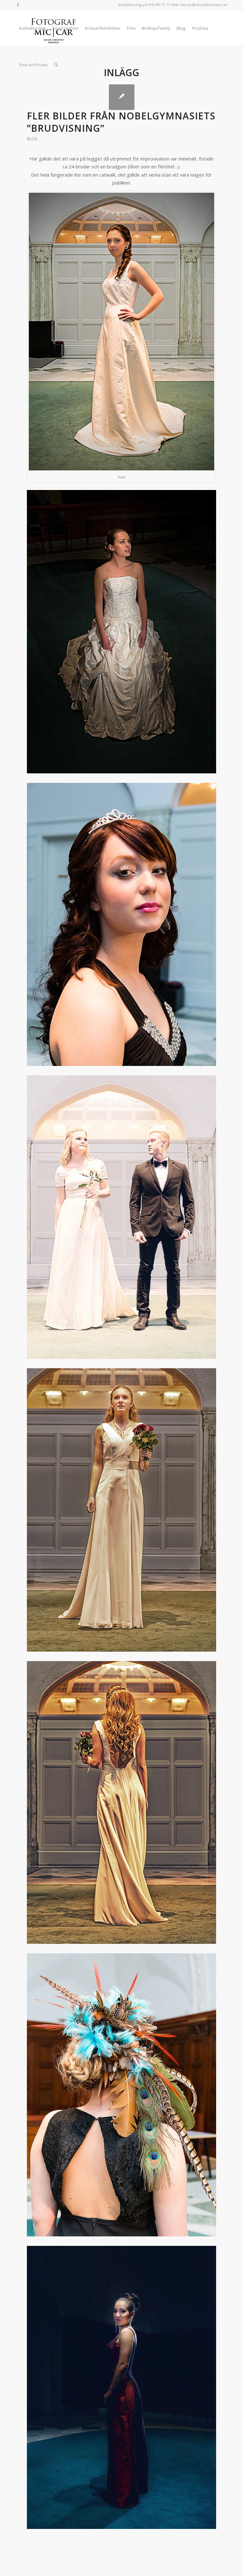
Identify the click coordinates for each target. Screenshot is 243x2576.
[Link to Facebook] (18, 5)
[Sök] (56, 65)
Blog (32, 139)
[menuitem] (32, 28)
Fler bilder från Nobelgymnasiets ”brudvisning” (121, 122)
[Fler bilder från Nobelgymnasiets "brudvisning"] (122, 97)
